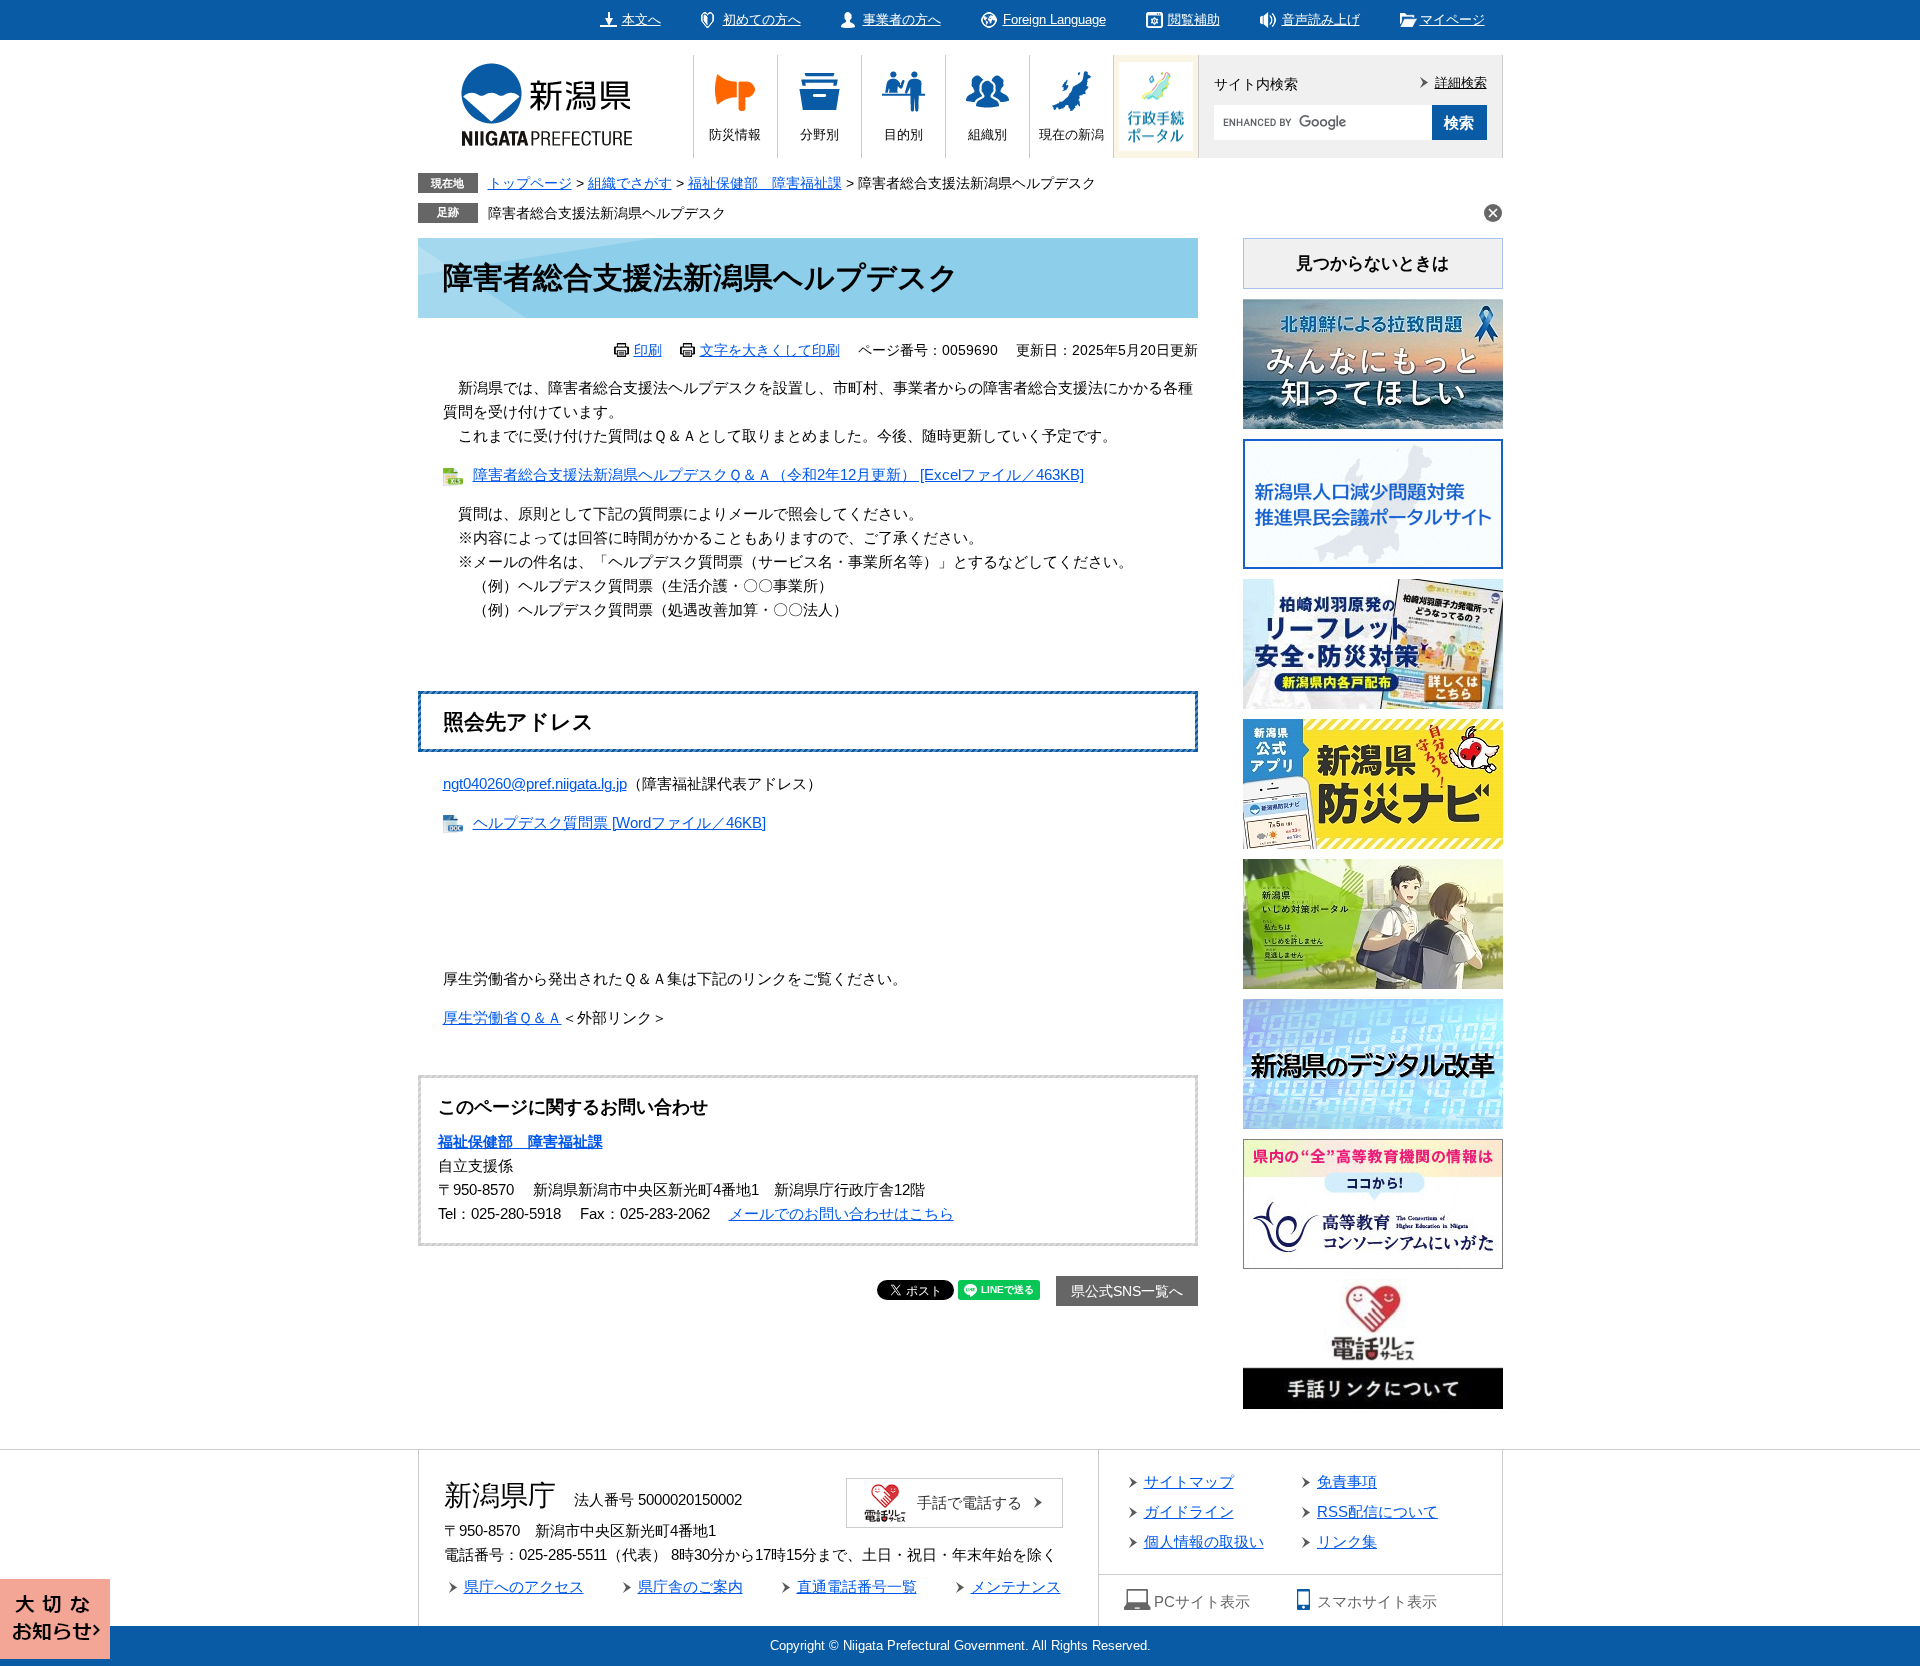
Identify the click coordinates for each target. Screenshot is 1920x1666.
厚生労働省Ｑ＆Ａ (502, 1017)
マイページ (1452, 19)
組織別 (987, 134)
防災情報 (735, 134)
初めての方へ (762, 19)
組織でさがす (630, 183)
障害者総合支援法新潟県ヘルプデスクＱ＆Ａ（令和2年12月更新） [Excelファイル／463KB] (778, 474)
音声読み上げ (1321, 19)
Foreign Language (1054, 19)
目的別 (903, 134)
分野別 (819, 134)
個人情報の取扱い (1204, 1541)
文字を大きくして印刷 (770, 350)
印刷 (648, 350)
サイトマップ (1189, 1481)
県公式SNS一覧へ (1127, 1291)
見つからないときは (1372, 263)
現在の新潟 (1071, 134)
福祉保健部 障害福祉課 (765, 183)
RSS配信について (1377, 1511)
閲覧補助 (1194, 19)
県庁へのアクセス (524, 1586)
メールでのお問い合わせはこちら (841, 1213)
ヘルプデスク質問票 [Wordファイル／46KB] (619, 822)
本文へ (641, 19)
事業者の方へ (902, 19)
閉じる (1493, 213)
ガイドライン (1189, 1511)
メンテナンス (1016, 1586)
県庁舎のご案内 (690, 1586)
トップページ (530, 183)
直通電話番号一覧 (857, 1586)
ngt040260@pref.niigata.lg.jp (535, 783)
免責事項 (1347, 1481)
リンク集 (1347, 1541)
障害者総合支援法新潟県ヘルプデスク (607, 213)
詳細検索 (1461, 82)
